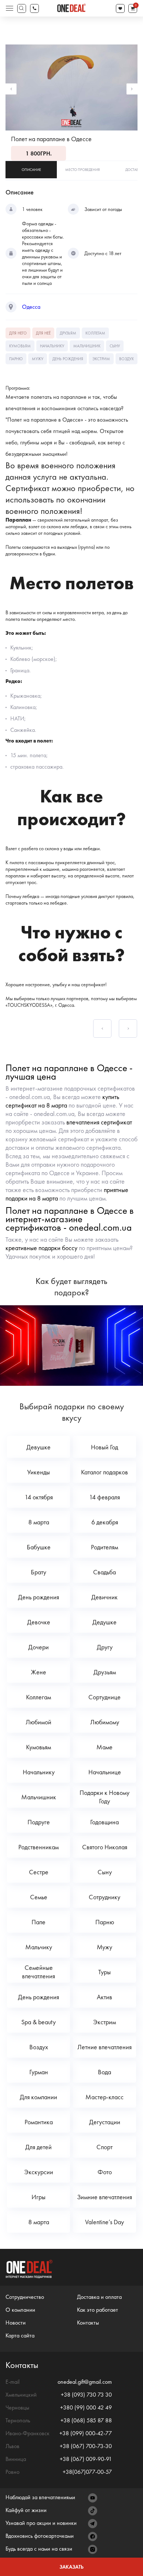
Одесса (31, 307)
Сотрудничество (25, 2297)
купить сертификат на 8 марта (62, 1101)
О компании (20, 2310)
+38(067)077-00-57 (87, 2472)
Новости (16, 2323)
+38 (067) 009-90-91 (86, 2459)
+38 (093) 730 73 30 (86, 2395)
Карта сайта (20, 2335)
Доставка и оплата (99, 2297)
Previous (11, 89)
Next (132, 89)
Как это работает (98, 2310)
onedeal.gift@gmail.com (85, 2382)
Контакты (88, 2323)
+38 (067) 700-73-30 (86, 2446)
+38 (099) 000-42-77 (86, 2433)
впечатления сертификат (99, 1122)
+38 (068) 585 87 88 (86, 2420)
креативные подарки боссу (41, 1248)
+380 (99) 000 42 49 (86, 2407)
